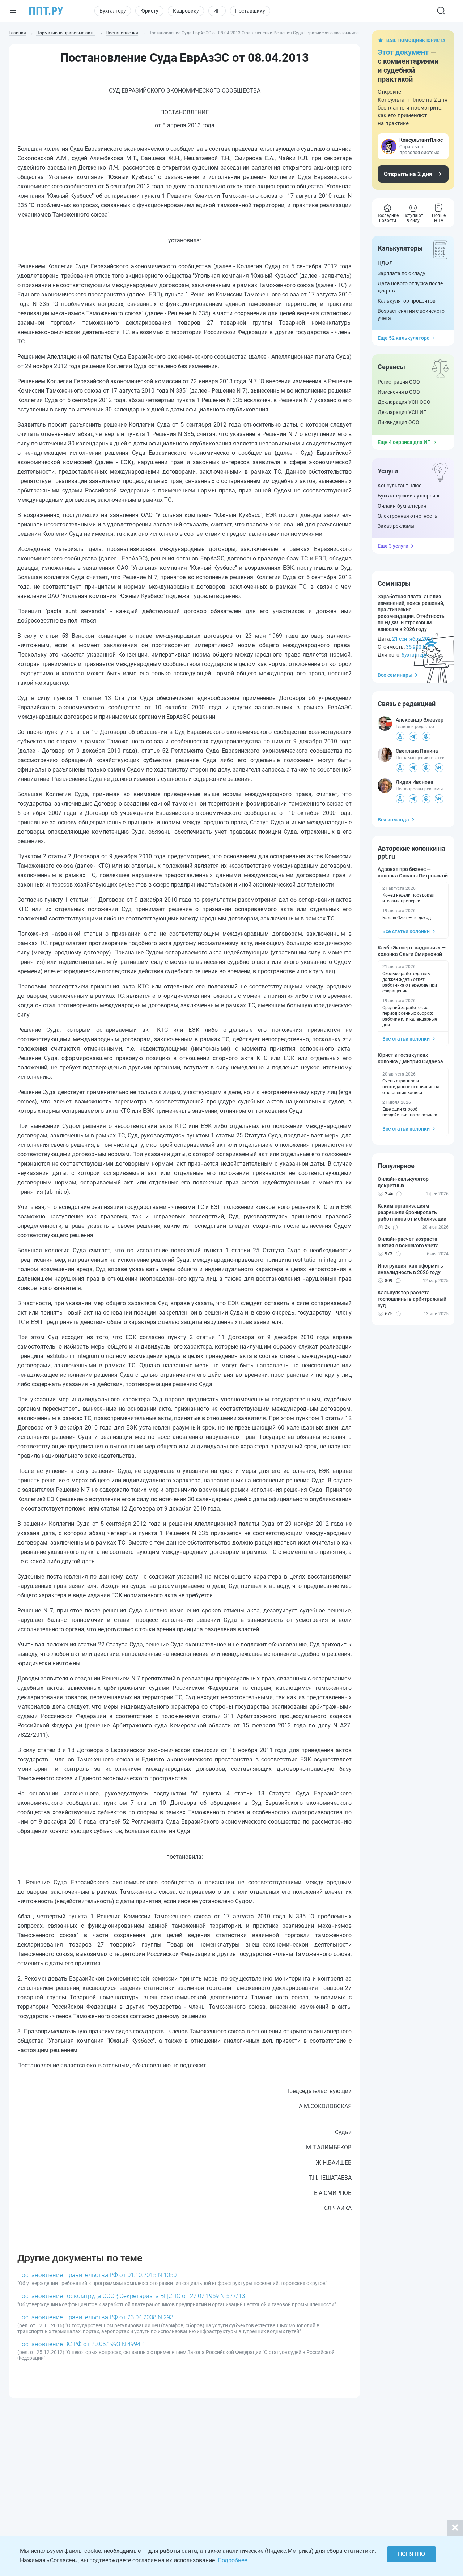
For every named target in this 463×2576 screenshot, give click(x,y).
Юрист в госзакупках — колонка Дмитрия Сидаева (410, 1058)
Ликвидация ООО (398, 422)
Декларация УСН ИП (402, 412)
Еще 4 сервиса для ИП (404, 442)
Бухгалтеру (113, 11)
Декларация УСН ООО (404, 402)
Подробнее (232, 2560)
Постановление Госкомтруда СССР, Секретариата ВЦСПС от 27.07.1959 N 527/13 (131, 2296)
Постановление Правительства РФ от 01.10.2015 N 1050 (97, 2275)
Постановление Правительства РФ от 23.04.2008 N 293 (95, 2317)
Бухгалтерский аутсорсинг (409, 496)
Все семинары (395, 675)
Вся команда (393, 820)
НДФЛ (385, 263)
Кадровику (186, 11)
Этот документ (403, 52)
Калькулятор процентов (407, 301)
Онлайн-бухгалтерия (402, 506)
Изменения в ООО (399, 392)
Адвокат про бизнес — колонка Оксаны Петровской (413, 872)
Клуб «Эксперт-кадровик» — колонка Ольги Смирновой (412, 951)
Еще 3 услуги (393, 546)
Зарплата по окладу (402, 273)
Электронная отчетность (407, 516)
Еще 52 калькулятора (404, 338)
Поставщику (250, 11)
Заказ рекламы (396, 526)
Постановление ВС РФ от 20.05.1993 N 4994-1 (81, 2344)
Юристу (149, 11)
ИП (217, 11)
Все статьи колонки (406, 931)
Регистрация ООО (399, 382)
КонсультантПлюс (400, 486)
